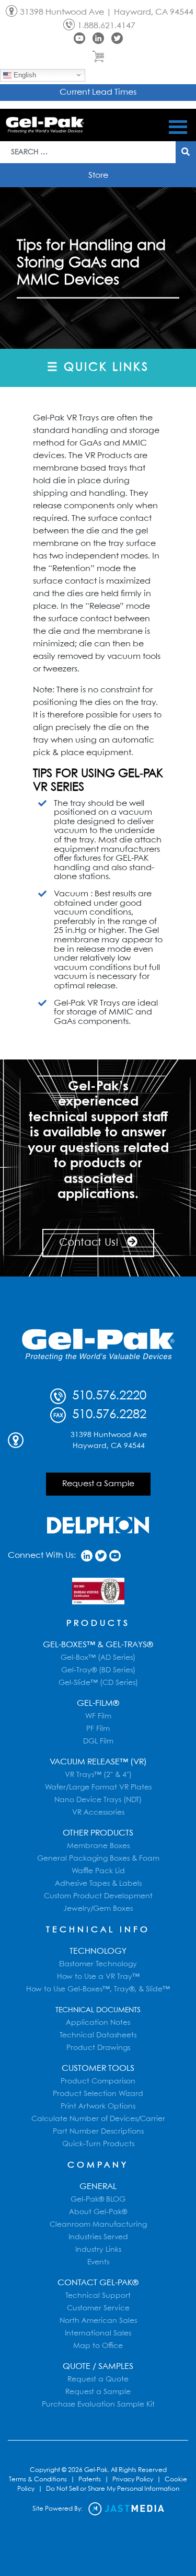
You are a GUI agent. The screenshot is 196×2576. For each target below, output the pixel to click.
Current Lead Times (98, 92)
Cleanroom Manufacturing (98, 2225)
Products (98, 1623)
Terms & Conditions (38, 2480)
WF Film (98, 1716)
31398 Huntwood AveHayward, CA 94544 (109, 1440)
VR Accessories (98, 1813)
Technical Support (98, 2296)
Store (98, 175)
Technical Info (98, 1930)
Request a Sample (98, 1484)
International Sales (98, 2333)
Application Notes (98, 2023)
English (24, 75)
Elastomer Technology (98, 1964)
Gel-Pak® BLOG (98, 2199)
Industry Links (98, 2250)
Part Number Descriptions (98, 2132)
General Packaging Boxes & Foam (98, 1859)
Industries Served (98, 2237)
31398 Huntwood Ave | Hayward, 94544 (107, 12)
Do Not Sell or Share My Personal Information (113, 2489)
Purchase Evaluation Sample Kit (98, 2404)
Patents (90, 2480)
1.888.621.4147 (106, 26)
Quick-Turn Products (98, 2144)
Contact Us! (90, 1243)
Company (98, 2165)
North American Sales (98, 2321)
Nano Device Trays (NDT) (98, 1800)
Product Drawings (98, 2048)
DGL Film (98, 1741)
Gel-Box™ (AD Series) (98, 1658)
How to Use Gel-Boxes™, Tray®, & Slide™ (98, 1989)
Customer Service (98, 2308)
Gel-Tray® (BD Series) (98, 1670)
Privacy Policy (133, 2480)
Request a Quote (98, 2379)
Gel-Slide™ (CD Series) (98, 1683)
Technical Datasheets (98, 2035)
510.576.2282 (107, 1415)
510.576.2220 (107, 1396)
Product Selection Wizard (98, 2094)
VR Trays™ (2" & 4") (98, 1775)
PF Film (98, 1729)
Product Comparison (98, 2081)
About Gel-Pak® (98, 2212)
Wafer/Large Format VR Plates (98, 1787)
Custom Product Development (98, 1896)
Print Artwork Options (98, 2106)
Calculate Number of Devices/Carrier (98, 2119)
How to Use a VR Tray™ (98, 1977)
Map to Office (98, 2346)
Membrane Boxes (98, 1846)
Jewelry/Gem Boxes (98, 1909)
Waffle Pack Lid (98, 1871)
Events (98, 2262)
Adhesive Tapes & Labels (98, 1884)
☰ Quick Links (98, 368)
